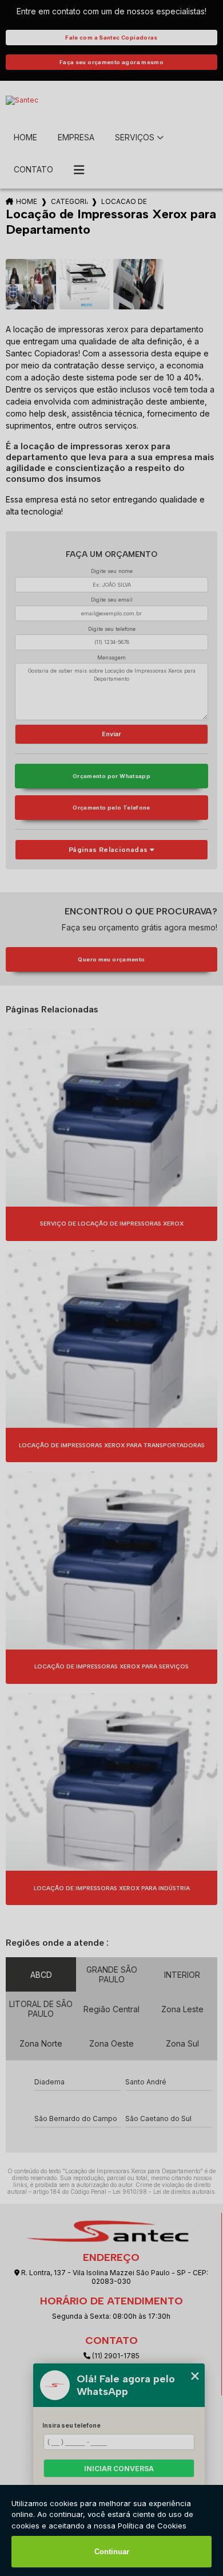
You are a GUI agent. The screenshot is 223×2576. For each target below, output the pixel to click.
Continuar (112, 2552)
